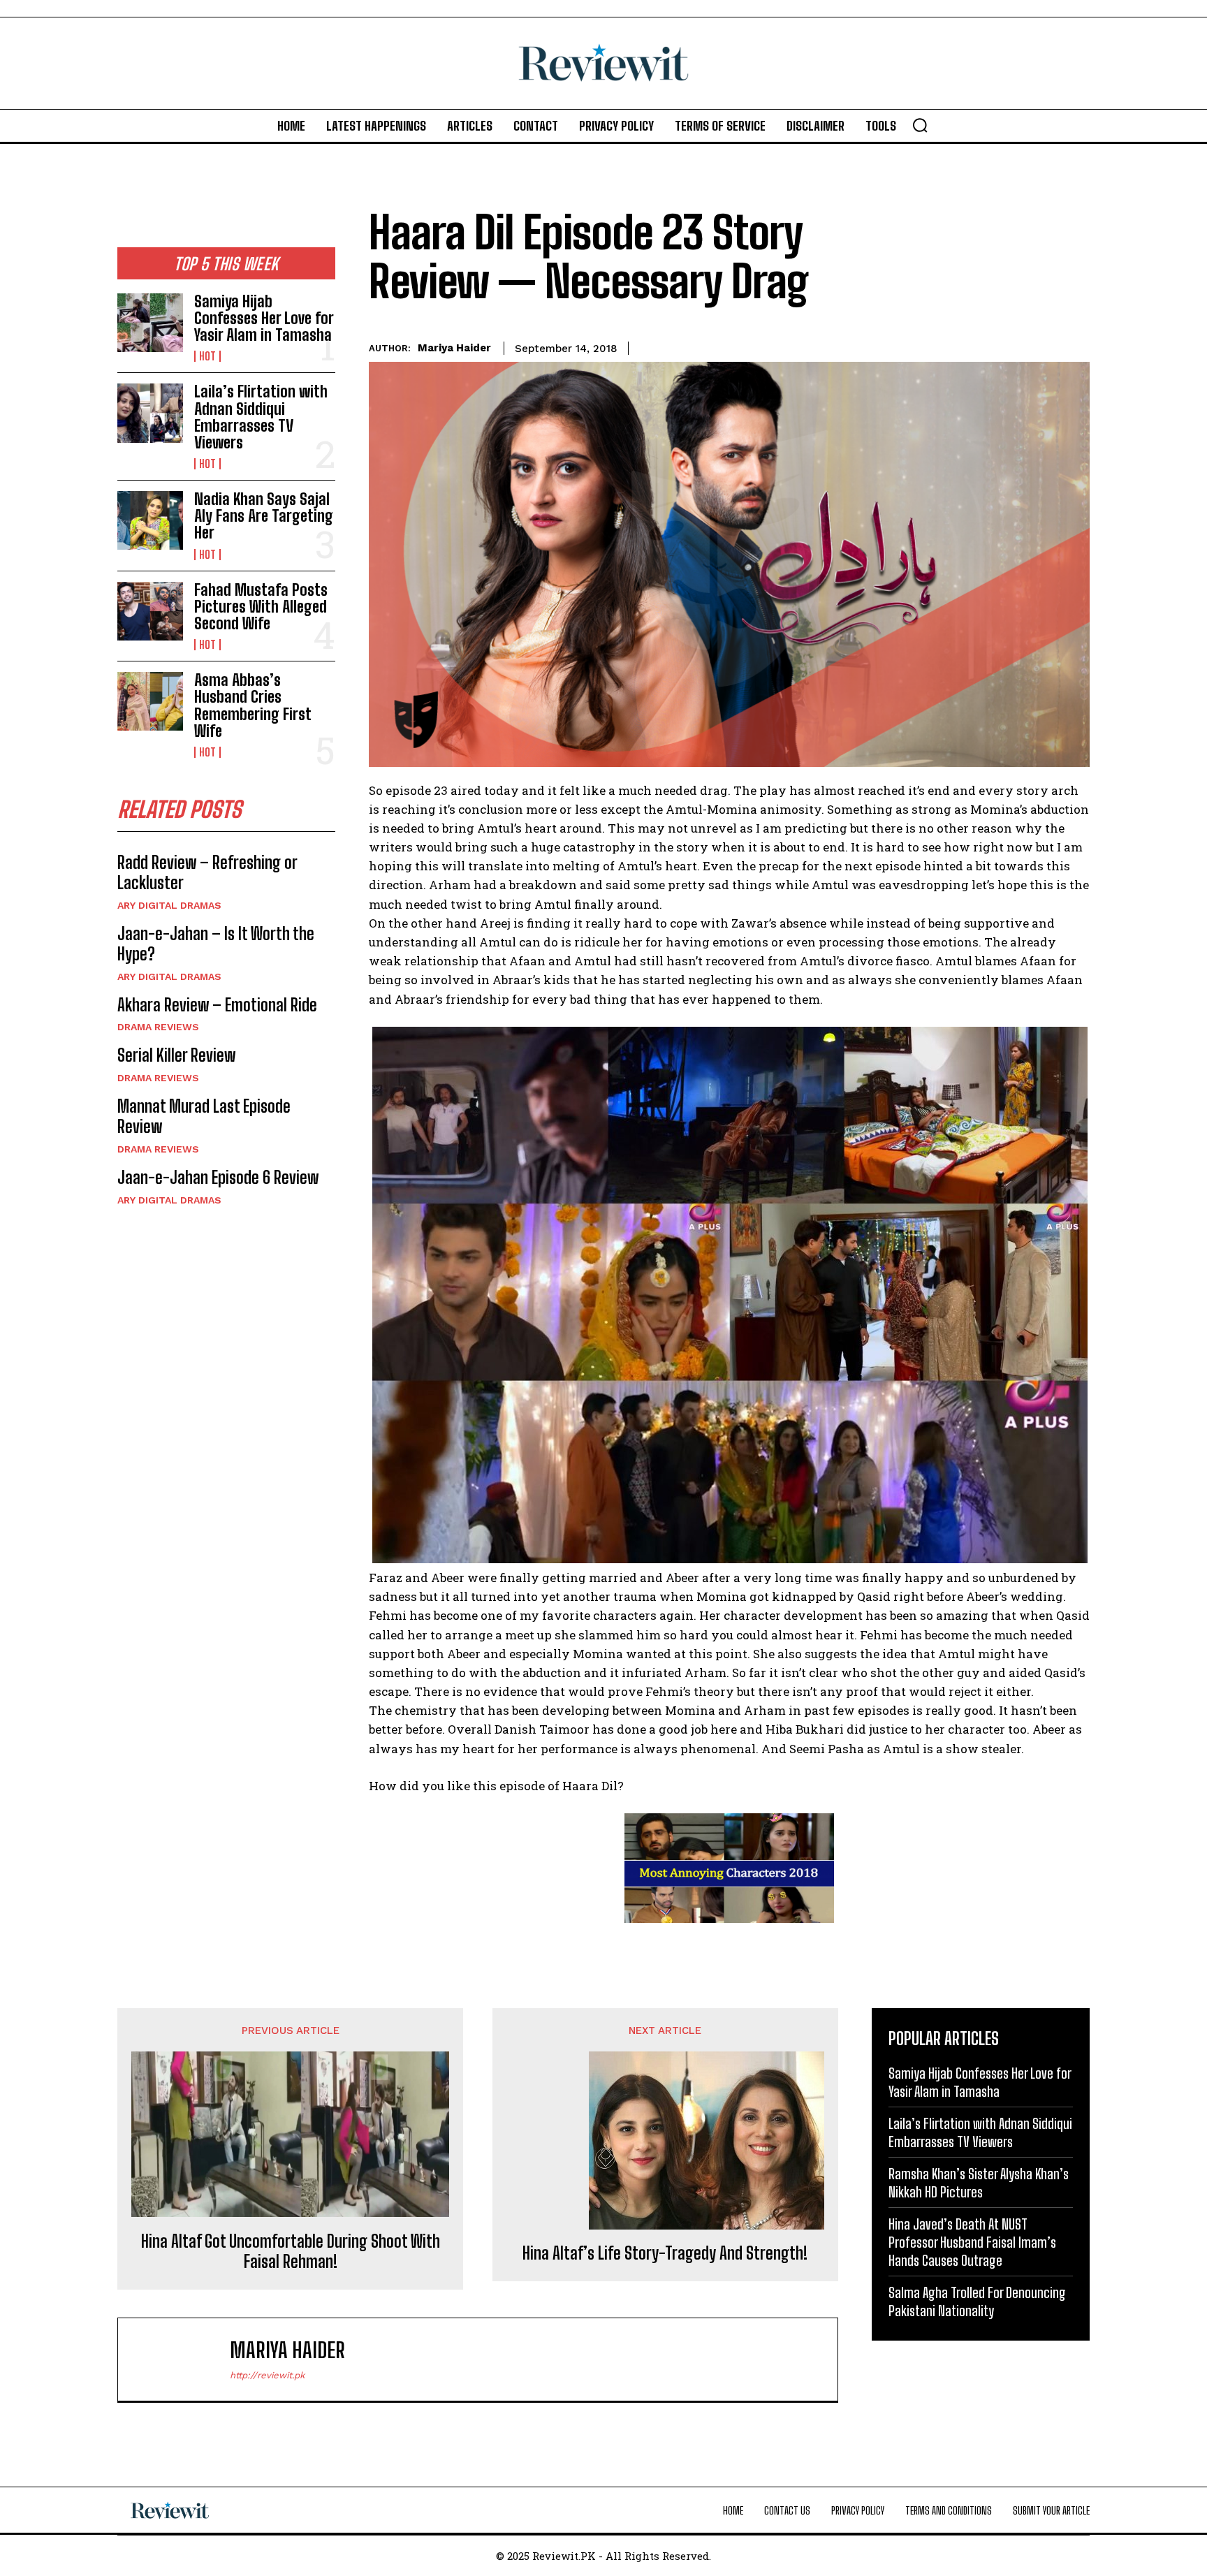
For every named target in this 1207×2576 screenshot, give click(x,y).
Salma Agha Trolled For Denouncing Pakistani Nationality (977, 2301)
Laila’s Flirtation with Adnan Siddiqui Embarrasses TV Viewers (261, 417)
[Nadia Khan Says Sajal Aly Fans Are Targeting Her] (150, 520)
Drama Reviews (158, 1027)
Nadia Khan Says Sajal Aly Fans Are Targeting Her (264, 516)
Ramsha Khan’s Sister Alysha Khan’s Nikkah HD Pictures (979, 2183)
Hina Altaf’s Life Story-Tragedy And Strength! (665, 2253)
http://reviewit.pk (267, 2375)
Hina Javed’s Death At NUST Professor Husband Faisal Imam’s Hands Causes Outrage (972, 2242)
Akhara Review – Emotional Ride (217, 1005)
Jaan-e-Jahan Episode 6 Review (218, 1177)
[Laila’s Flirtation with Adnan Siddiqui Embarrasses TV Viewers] (150, 413)
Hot (207, 356)
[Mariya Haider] (181, 2359)
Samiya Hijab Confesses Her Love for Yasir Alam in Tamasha (264, 318)
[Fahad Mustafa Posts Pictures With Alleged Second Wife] (150, 611)
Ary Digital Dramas (169, 905)
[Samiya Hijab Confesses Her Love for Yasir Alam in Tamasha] (150, 323)
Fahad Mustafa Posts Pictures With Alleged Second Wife (261, 607)
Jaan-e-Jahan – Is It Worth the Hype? (216, 944)
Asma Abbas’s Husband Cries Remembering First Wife (253, 705)
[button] (920, 125)
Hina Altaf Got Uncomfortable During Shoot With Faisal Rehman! (291, 2252)
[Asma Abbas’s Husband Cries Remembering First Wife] (150, 701)
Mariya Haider (454, 348)
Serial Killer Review (176, 1055)
